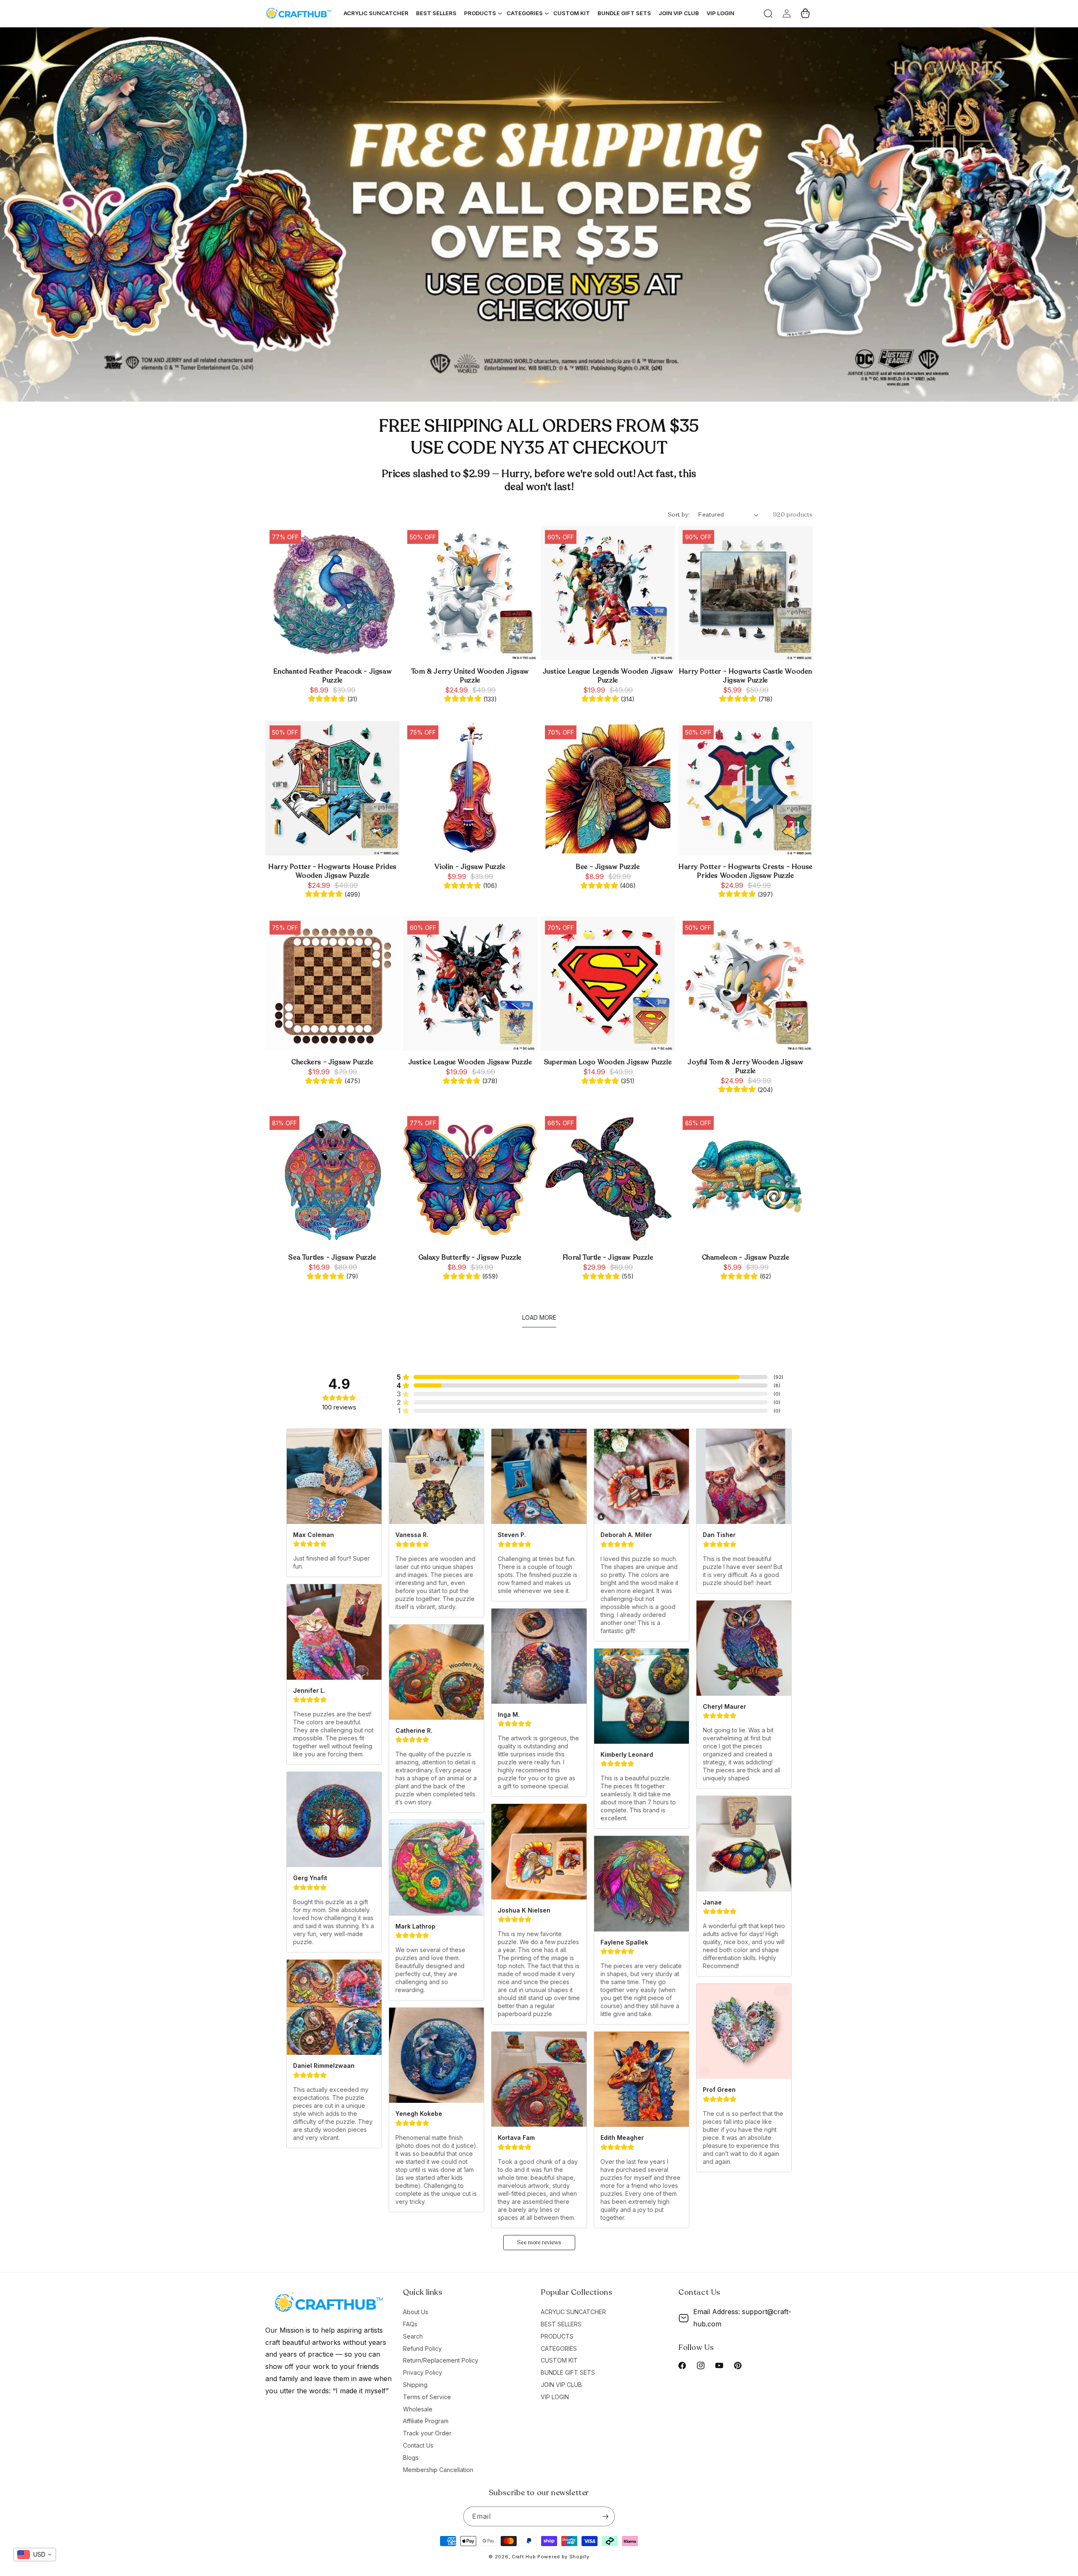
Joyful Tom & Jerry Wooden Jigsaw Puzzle (745, 1067)
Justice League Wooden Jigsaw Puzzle (470, 1062)
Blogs (411, 2457)
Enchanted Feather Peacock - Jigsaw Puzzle (332, 676)
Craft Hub (524, 2557)
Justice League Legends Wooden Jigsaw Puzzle (608, 676)
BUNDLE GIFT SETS (568, 2372)
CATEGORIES (559, 2348)
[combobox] (35, 2555)
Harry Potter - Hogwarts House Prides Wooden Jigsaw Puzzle (332, 871)
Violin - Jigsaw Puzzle (470, 867)
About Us (416, 2312)
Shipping (415, 2385)
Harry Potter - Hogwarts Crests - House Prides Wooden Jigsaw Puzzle (746, 871)
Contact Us (418, 2445)
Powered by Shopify (563, 2557)
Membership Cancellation (438, 2470)
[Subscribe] (605, 2516)
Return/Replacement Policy (441, 2360)
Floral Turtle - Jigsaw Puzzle (608, 1258)
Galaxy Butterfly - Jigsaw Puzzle (470, 1258)
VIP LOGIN (555, 2397)
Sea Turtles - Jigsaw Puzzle (332, 1258)
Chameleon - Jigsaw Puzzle (746, 1258)
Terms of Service (427, 2397)
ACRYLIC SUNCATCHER (573, 2312)
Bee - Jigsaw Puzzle (608, 867)
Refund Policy (422, 2348)
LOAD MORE (539, 1317)
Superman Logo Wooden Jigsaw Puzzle (608, 1062)
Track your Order (427, 2433)
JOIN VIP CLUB (561, 2385)
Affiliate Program (426, 2421)
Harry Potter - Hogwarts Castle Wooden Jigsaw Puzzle (746, 676)
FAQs (410, 2324)
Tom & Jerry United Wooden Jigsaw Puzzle (470, 676)
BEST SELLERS (561, 2324)
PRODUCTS (557, 2336)
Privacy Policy (423, 2372)
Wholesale (418, 2409)
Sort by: (679, 515)
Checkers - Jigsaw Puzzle (332, 1062)
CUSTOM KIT (559, 2360)
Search (413, 2336)
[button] (768, 13)
